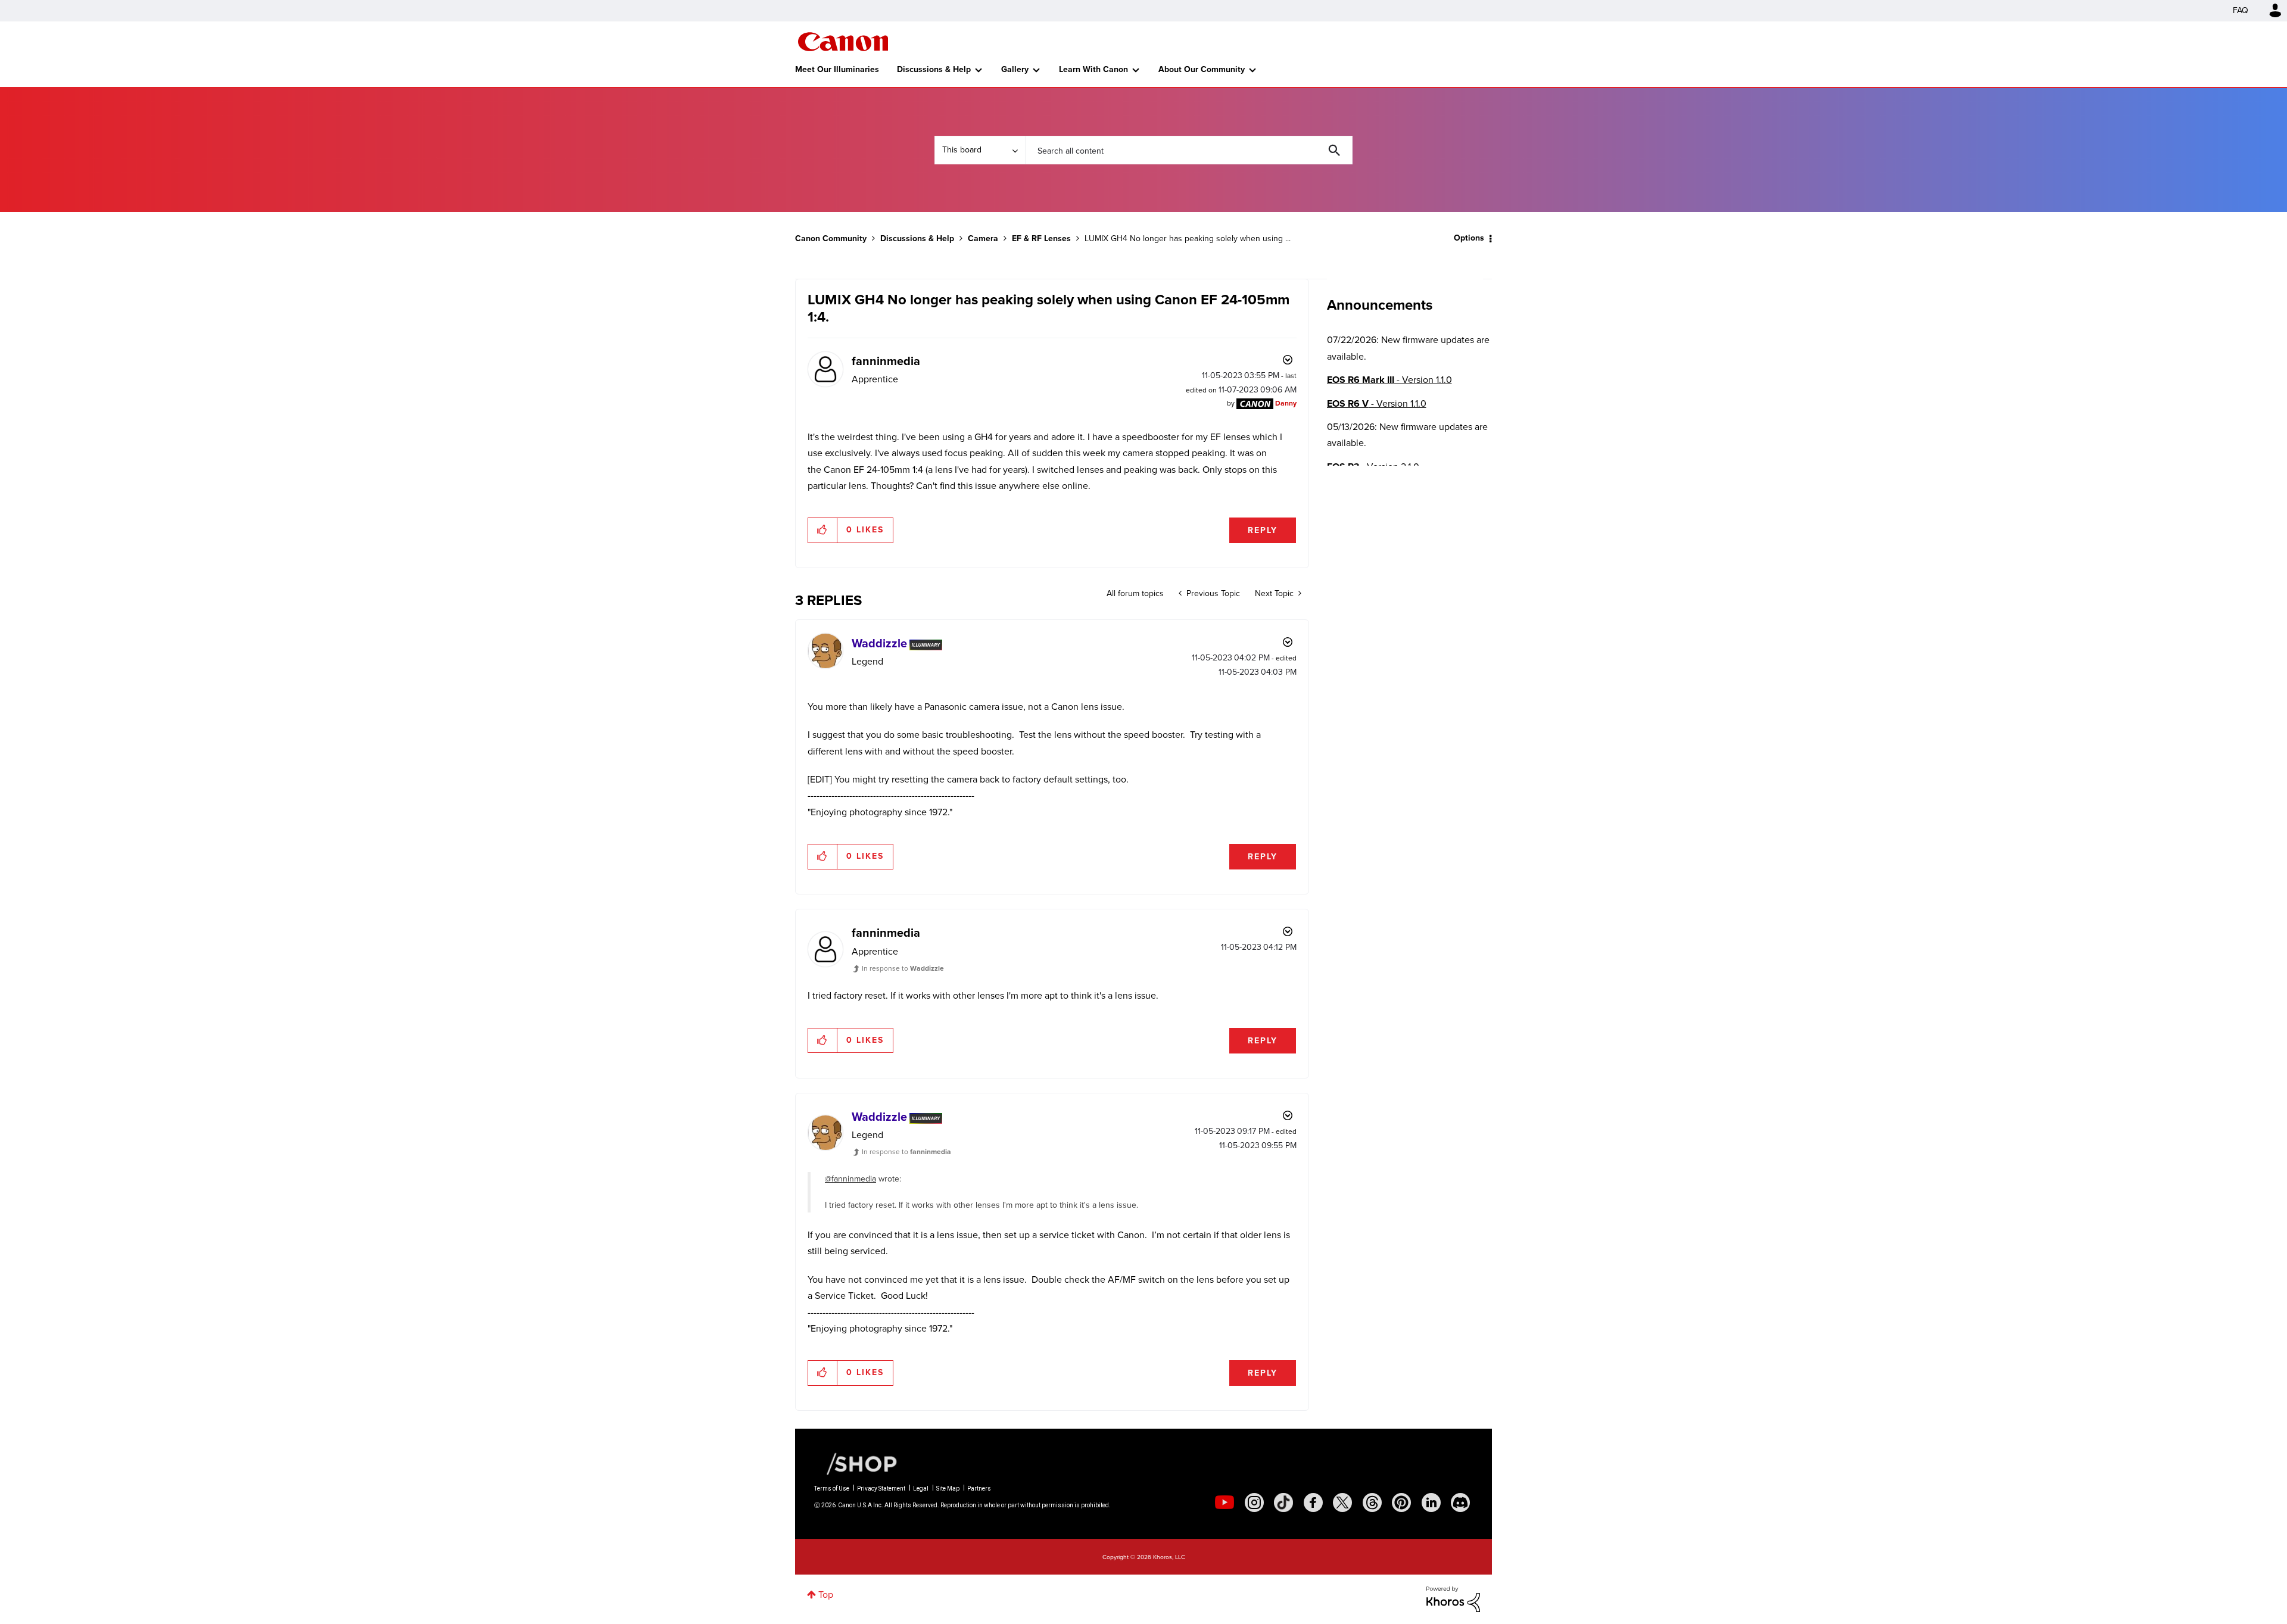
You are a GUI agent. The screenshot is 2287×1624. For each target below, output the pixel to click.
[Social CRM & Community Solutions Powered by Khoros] (1453, 1598)
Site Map (948, 1489)
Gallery (1015, 69)
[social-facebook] (1313, 1503)
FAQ (2241, 10)
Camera (983, 239)
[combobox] (1189, 150)
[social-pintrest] (1401, 1503)
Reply (1263, 530)
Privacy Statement (881, 1489)
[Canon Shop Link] (856, 1463)
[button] (823, 530)
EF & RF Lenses (1041, 239)
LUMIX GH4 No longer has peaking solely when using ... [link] (1188, 239)
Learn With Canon (1093, 69)
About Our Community (1202, 69)
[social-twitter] (1342, 1503)
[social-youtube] (1224, 1503)
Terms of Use (832, 1489)
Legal (921, 1489)
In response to (903, 968)
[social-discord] (1460, 1503)
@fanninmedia (850, 1179)
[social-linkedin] (1431, 1503)
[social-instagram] (1254, 1503)
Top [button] (826, 1595)
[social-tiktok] (1283, 1503)
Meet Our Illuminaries (837, 69)
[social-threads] (1372, 1503)
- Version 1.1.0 (1389, 380)
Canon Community (843, 42)
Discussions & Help (934, 69)
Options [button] (1469, 238)
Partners (979, 1489)
